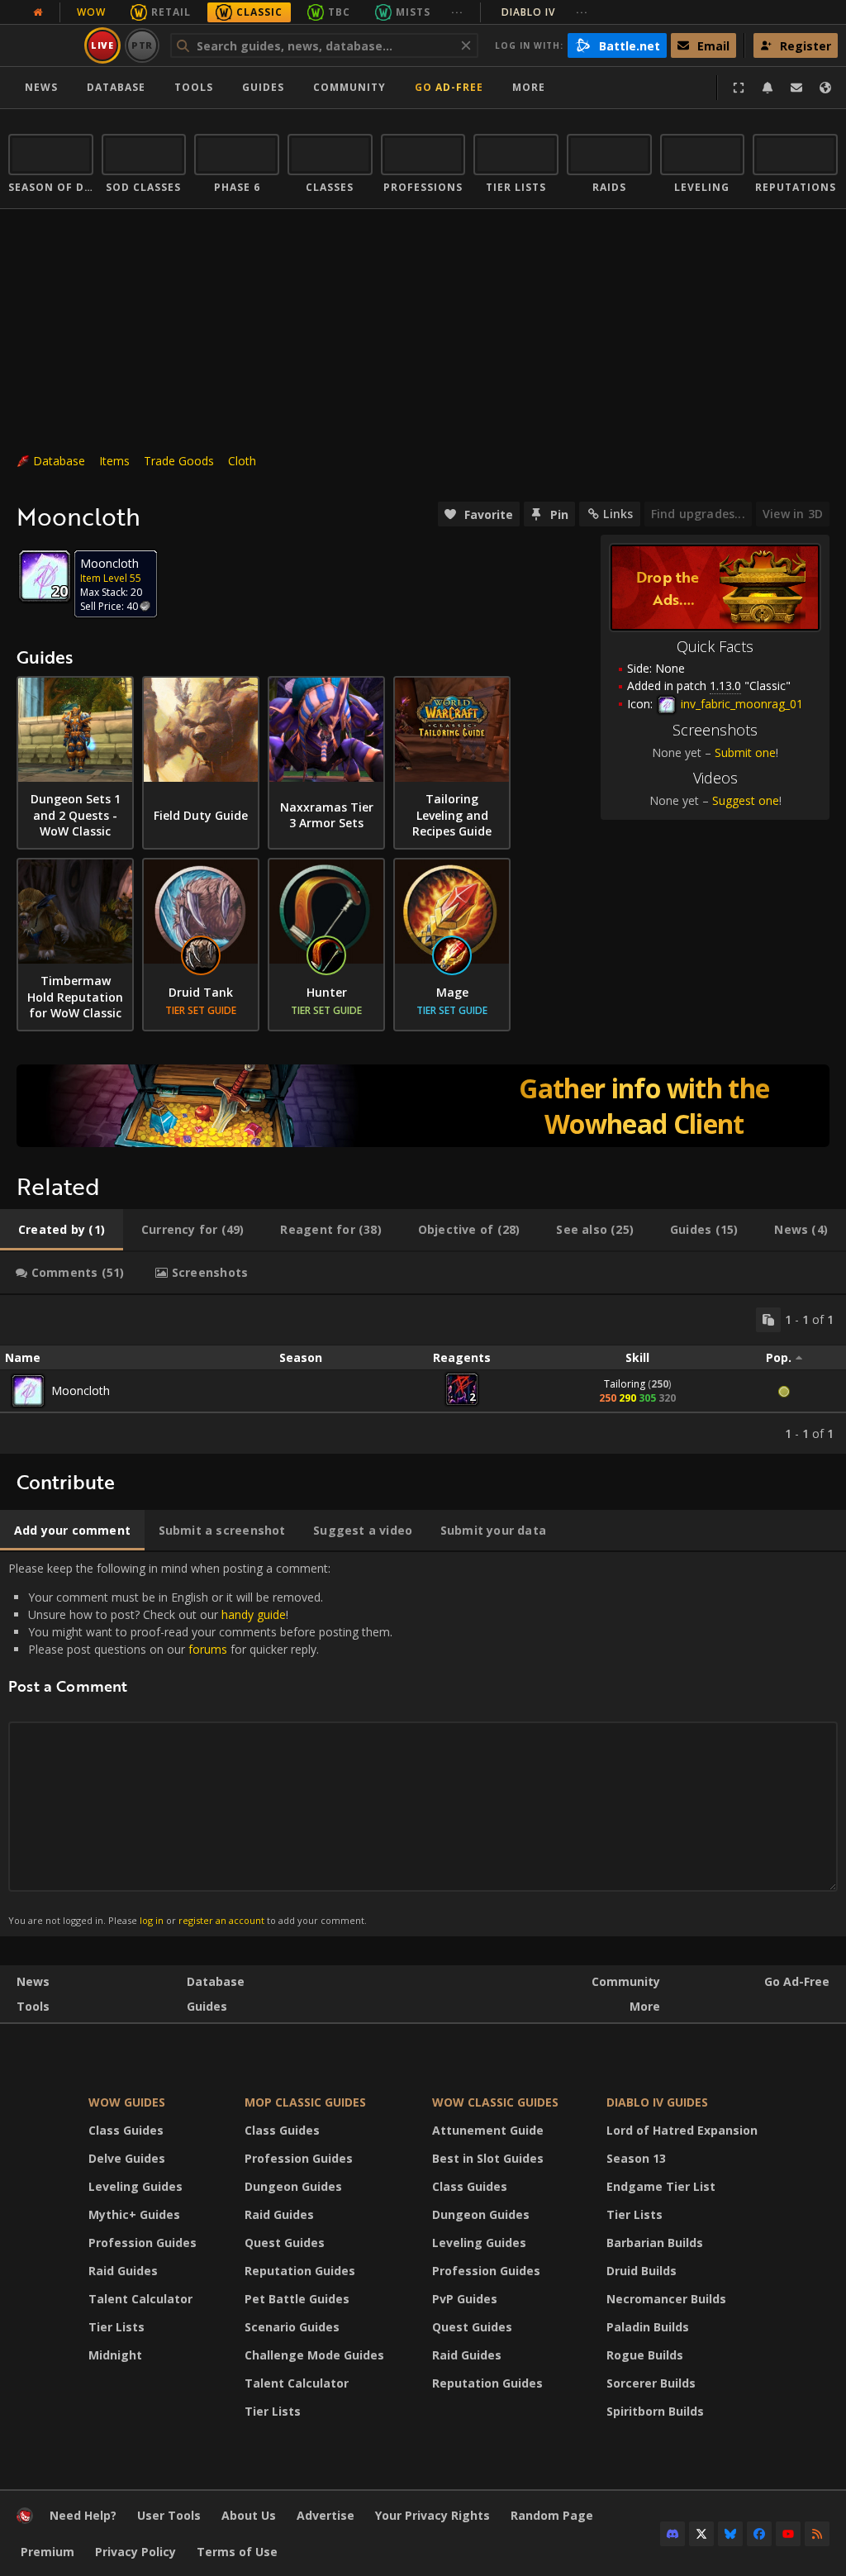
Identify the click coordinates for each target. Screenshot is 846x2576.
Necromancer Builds (666, 2299)
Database (116, 87)
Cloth (242, 461)
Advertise (326, 2515)
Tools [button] (194, 87)
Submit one (745, 752)
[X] (701, 2534)
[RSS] (817, 2534)
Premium (48, 2552)
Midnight (115, 2355)
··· (457, 12)
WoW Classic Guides (495, 2102)
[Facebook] (759, 2534)
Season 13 (636, 2158)
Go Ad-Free (449, 87)
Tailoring (625, 1384)
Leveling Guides (135, 2186)
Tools (33, 2006)
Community (349, 87)
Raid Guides (123, 2271)
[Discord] (673, 2534)
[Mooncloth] (28, 1391)
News (41, 87)
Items (114, 461)
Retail (171, 12)
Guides (263, 87)
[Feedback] (796, 88)
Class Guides (126, 2130)
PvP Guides (465, 2299)
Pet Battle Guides (297, 2299)
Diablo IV (545, 12)
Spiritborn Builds (655, 2411)
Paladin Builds (648, 2327)
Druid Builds (642, 2271)
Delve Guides (127, 2158)
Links (618, 514)
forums (208, 1649)
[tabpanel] (423, 1374)
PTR (143, 45)
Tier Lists (116, 2327)
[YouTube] (788, 2534)
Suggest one (746, 800)
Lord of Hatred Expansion (682, 2130)
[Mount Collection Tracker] (423, 1106)
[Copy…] (768, 1320)
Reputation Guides (300, 2271)
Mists (413, 12)
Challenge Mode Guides (314, 2355)
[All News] (38, 12)
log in (152, 1920)
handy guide (254, 1614)
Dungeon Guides (293, 2186)
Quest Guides (285, 2243)
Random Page (552, 2515)
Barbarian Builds (655, 2243)
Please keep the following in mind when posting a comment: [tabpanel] (200, 1743)
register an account (221, 1920)
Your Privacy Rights (433, 2515)
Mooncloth (81, 1390)
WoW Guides (127, 2102)
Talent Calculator (140, 2299)
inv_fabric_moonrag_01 (740, 704)
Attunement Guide (488, 2130)
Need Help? (83, 2515)
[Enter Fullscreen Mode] (739, 88)
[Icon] (45, 576)
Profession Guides (143, 2243)
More (645, 2006)
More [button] (529, 87)
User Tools (169, 2515)
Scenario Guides (292, 2327)
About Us (249, 2515)
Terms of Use (237, 2552)
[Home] (25, 2519)
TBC (339, 12)
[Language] (825, 88)
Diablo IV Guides (657, 2102)
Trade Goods (179, 461)
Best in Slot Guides (488, 2158)
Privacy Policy (135, 2552)
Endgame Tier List (661, 2186)
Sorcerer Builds (651, 2383)
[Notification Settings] (768, 88)
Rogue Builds (645, 2355)
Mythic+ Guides (134, 2214)
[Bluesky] (730, 2534)
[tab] (62, 1230)
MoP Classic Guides (305, 2102)
